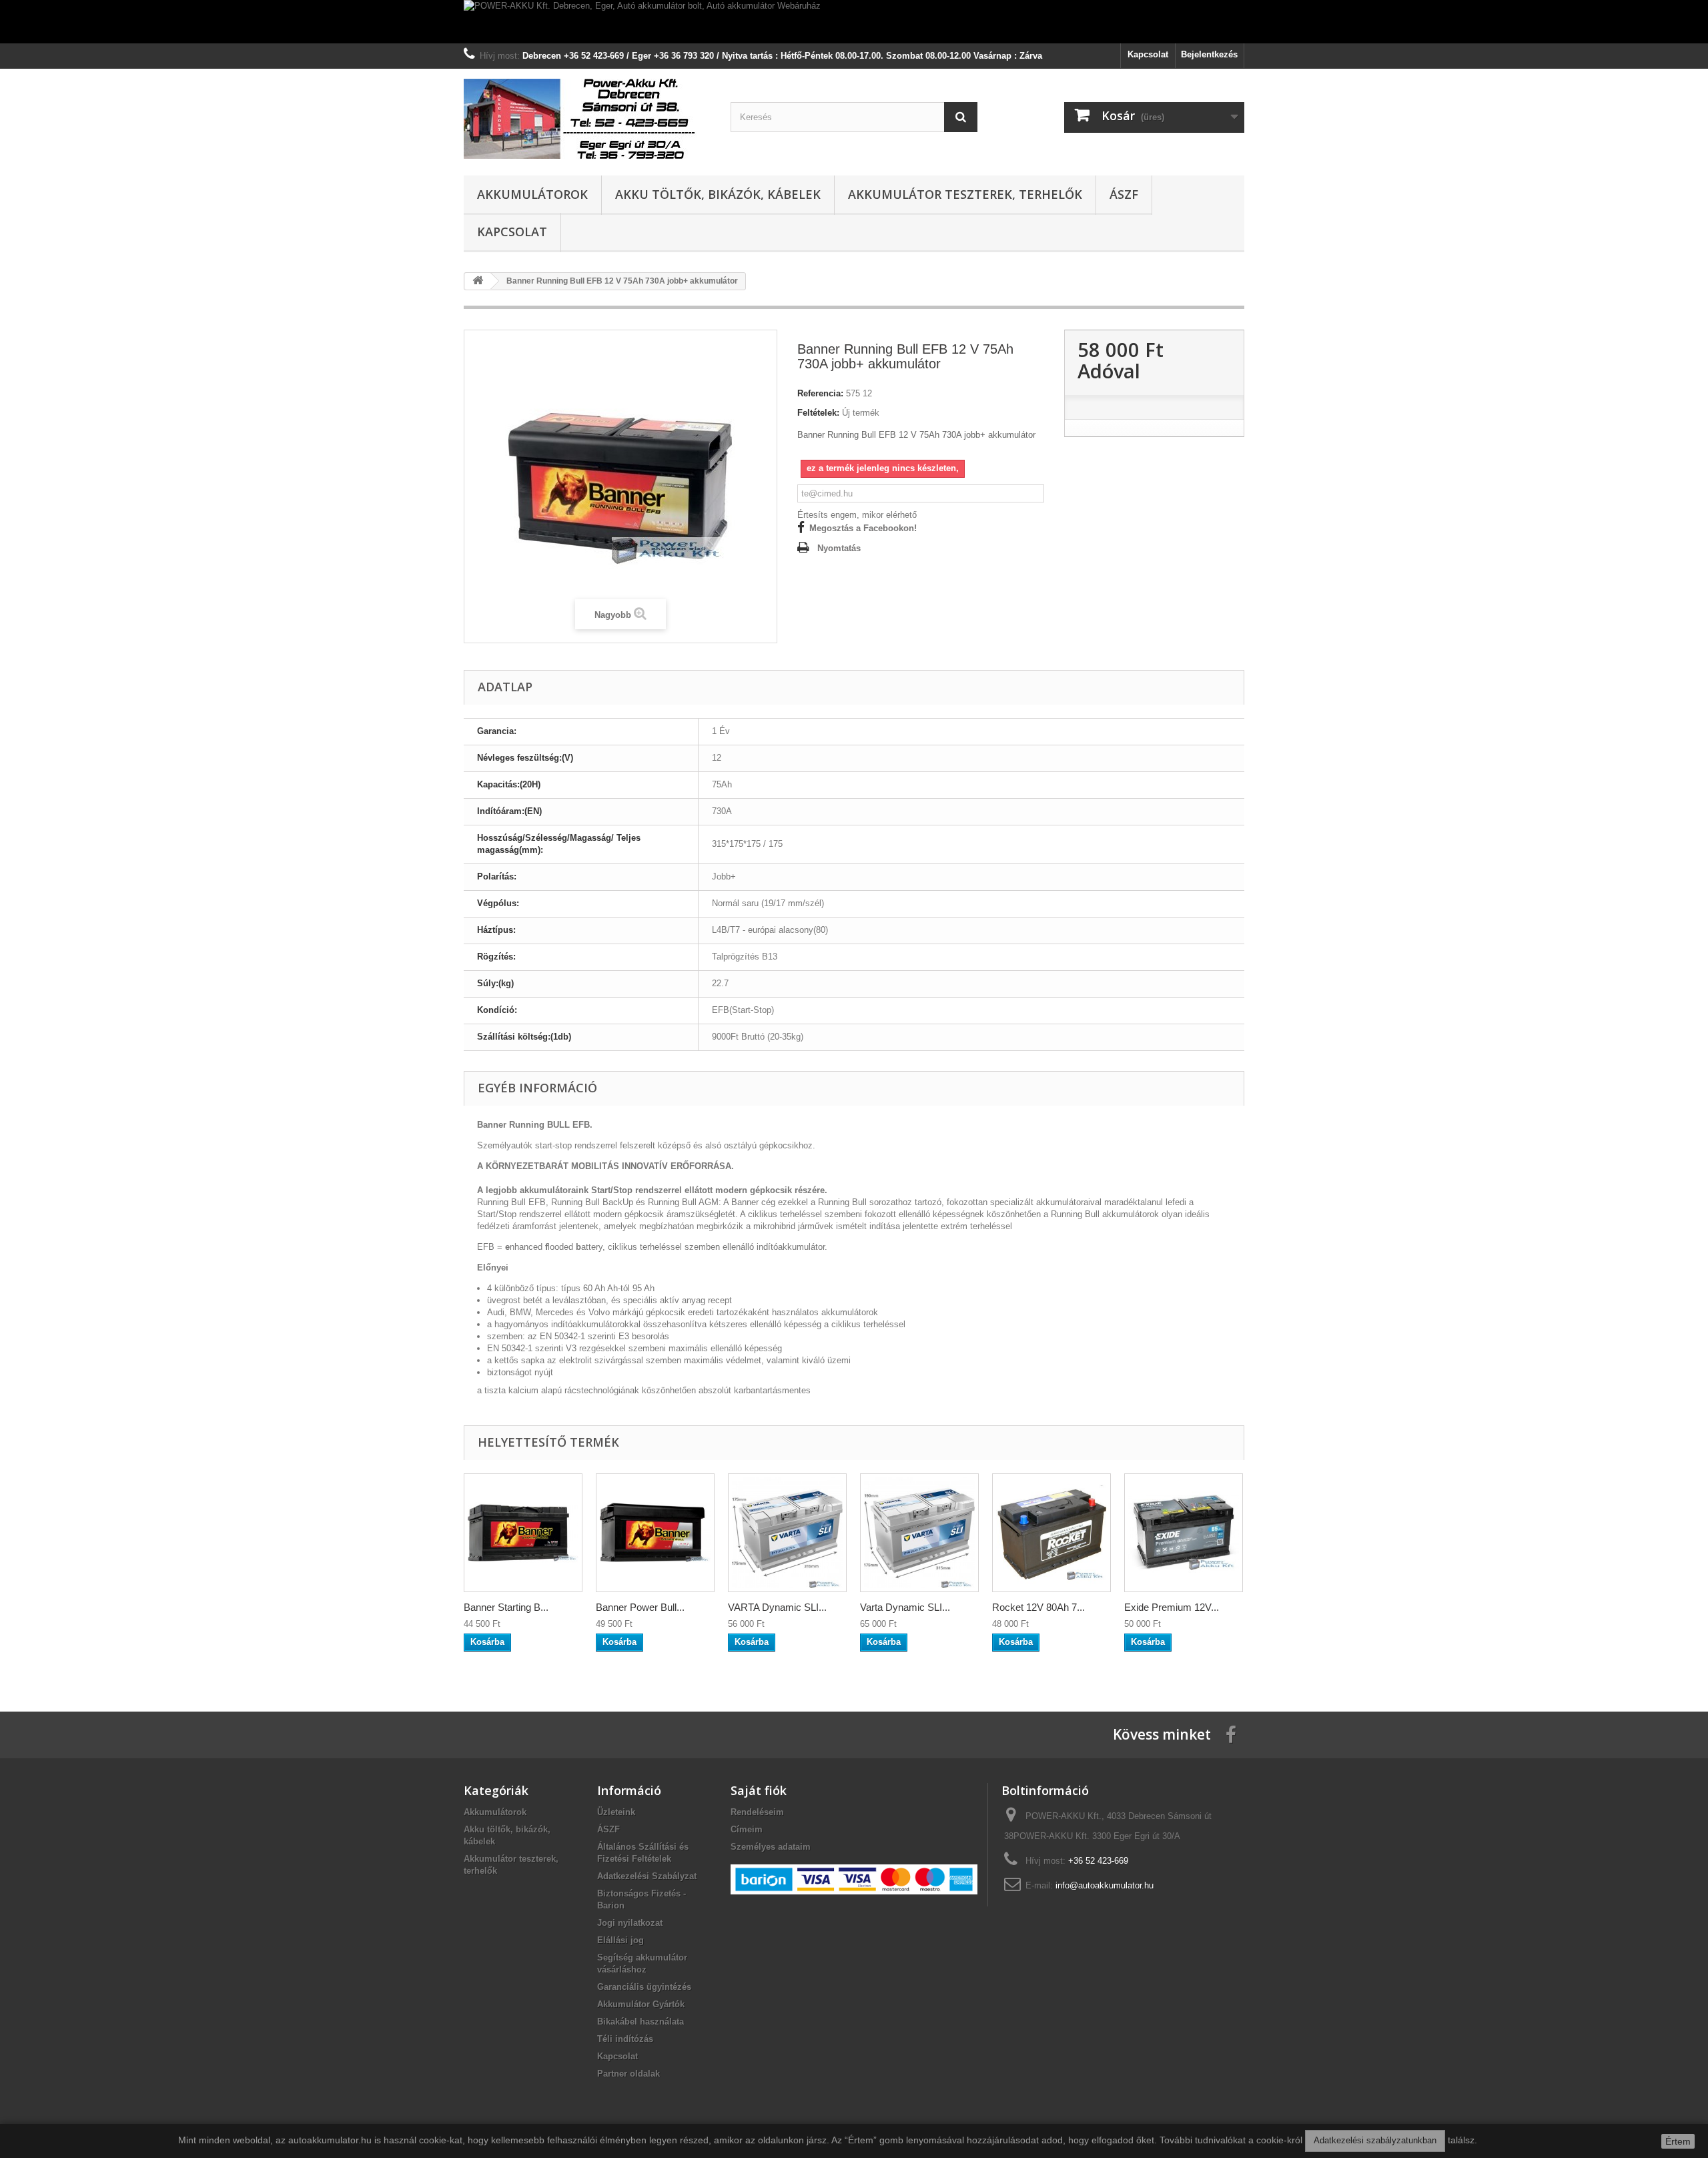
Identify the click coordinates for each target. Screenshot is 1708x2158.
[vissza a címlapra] (478, 281)
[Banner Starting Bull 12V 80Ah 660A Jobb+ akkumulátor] (523, 1533)
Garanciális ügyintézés (644, 1987)
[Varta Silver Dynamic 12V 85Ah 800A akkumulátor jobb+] (919, 1533)
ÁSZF (1124, 194)
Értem (1678, 2141)
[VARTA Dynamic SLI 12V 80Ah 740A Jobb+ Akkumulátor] (787, 1533)
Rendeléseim (757, 1812)
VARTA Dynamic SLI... (777, 1607)
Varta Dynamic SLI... (905, 1607)
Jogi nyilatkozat (630, 1923)
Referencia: (820, 393)
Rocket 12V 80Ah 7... (1038, 1607)
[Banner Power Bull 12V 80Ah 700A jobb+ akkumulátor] (655, 1533)
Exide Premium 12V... (1172, 1607)
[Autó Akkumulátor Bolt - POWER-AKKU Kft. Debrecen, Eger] (587, 119)
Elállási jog (620, 1940)
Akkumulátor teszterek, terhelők (965, 194)
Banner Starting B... (506, 1607)
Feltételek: (818, 413)
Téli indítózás (625, 2039)
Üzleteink (616, 1812)
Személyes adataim (771, 1847)
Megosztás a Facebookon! (863, 528)
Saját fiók (759, 1790)
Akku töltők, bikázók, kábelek (718, 194)
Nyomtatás (839, 548)
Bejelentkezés (1209, 54)
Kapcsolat (1148, 54)
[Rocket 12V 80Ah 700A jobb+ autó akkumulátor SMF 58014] (1051, 1533)
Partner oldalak (628, 2074)
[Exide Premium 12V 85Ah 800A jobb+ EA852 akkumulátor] (1184, 1533)
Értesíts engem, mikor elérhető (857, 515)
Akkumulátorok (532, 194)
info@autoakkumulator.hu (1105, 1885)
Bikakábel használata (640, 2022)
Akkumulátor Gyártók (641, 2004)
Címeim (747, 1829)
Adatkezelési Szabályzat (647, 1876)
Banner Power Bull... (640, 1607)
